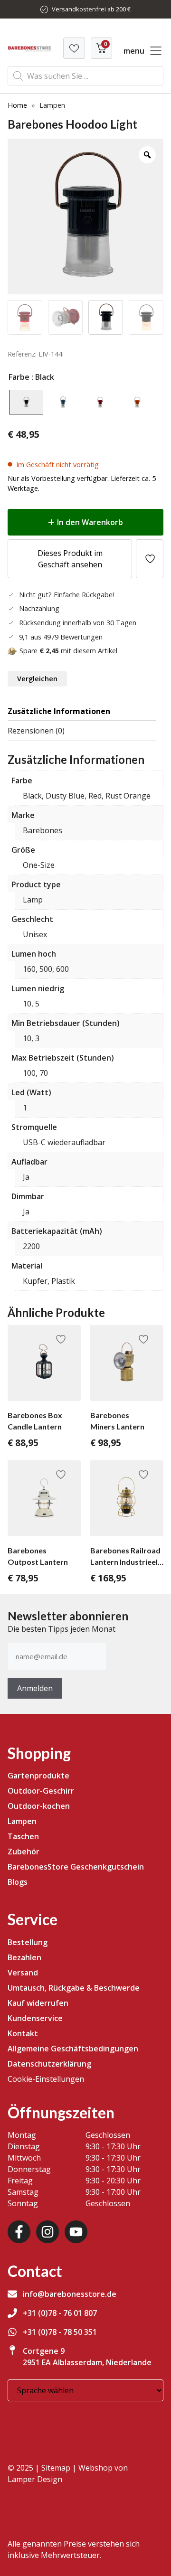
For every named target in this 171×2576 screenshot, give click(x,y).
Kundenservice (35, 2018)
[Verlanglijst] (74, 48)
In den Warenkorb (90, 522)
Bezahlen (24, 1957)
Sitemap (56, 2468)
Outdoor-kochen (39, 1806)
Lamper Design (35, 2479)
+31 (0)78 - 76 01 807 (60, 2313)
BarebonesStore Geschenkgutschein (76, 1867)
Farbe (19, 377)
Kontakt (23, 2033)
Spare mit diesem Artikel (68, 651)
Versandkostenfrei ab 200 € (91, 9)
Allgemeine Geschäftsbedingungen (73, 2049)
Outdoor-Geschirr (41, 1791)
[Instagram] (47, 2232)
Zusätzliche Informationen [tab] (59, 711)
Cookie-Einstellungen (46, 2079)
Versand (23, 1973)
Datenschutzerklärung (49, 2064)
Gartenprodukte (38, 1776)
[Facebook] (19, 2232)
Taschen (23, 1836)
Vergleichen (37, 679)
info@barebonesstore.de (70, 2294)
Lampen (22, 1821)
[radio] (26, 402)
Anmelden (35, 1688)
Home (17, 105)
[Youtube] (76, 2232)
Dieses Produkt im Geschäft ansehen (70, 559)
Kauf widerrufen (38, 2003)
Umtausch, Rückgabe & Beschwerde (74, 1988)
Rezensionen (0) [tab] (36, 731)
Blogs (18, 1882)
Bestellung (28, 1942)
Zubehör (24, 1852)
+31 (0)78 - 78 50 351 (60, 2332)
